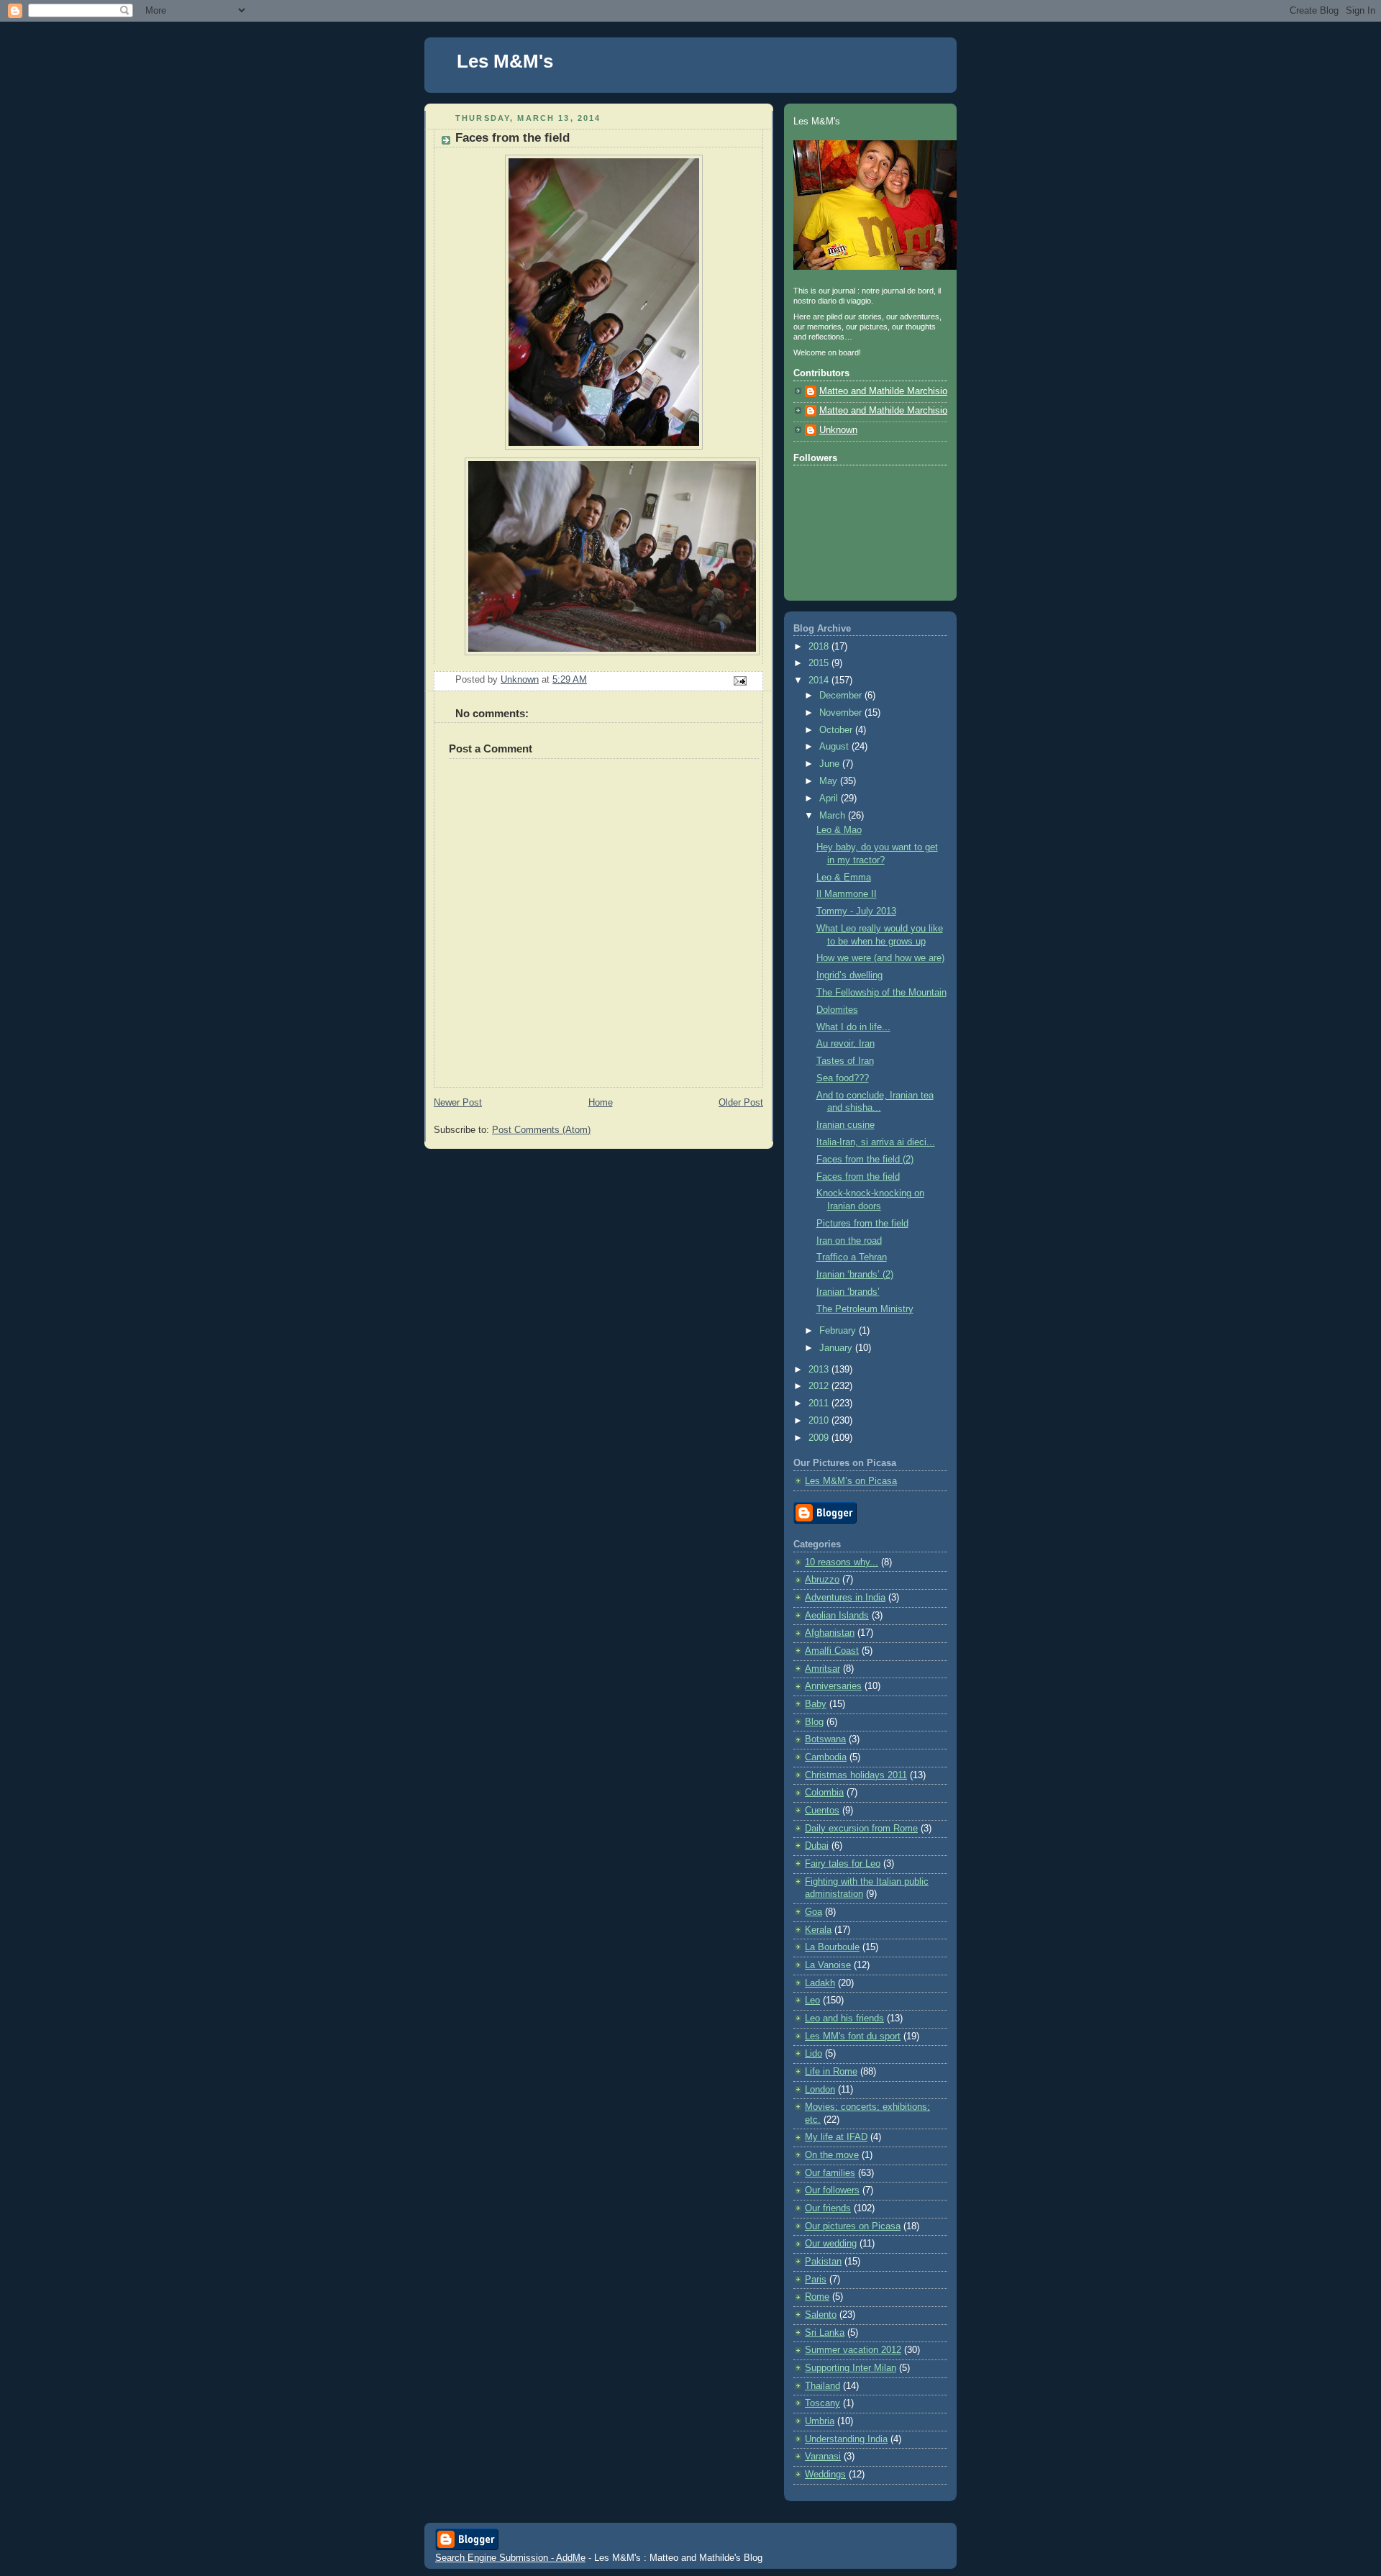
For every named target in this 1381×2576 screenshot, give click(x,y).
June (831, 764)
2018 (820, 647)
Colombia (824, 1793)
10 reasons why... (842, 1562)
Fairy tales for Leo (843, 1864)
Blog (814, 1722)
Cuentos (822, 1811)
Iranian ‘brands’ (848, 1292)
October (837, 730)
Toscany (822, 2403)
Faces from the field (858, 1177)
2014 (820, 681)
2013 (820, 1370)
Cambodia (826, 1757)
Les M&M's (505, 61)
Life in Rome (831, 2072)
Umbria (820, 2421)
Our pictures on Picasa (853, 2226)
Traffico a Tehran (852, 1257)
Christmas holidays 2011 (856, 1775)
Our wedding (831, 2244)
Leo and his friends (844, 2019)
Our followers (832, 2190)
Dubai (817, 1846)
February (839, 1331)
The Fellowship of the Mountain (881, 993)
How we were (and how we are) (880, 958)
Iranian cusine (846, 1125)
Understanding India (846, 2439)
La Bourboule (832, 1947)
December (842, 696)
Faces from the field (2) (865, 1160)
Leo (812, 2001)
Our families (830, 2173)
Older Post (741, 1103)
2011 (820, 1403)
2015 (820, 663)
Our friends (828, 2208)
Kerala (818, 1930)
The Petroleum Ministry (865, 1309)
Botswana (825, 1739)
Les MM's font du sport (853, 2036)
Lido (813, 2054)
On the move (832, 2155)
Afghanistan (830, 1633)
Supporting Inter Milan (851, 2368)
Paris (816, 2280)
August (835, 747)
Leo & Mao (839, 830)
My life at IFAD (836, 2137)
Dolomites (837, 1010)
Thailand (822, 2386)
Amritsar (822, 1669)
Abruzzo (822, 1580)
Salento (821, 2315)
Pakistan (823, 2262)
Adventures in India (845, 1598)
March (834, 816)
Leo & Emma (844, 878)
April (830, 798)
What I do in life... (853, 1027)
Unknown (838, 430)
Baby (816, 1704)
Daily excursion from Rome (861, 1829)
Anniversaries (833, 1686)
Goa (813, 1912)
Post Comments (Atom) (541, 1130)
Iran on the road (849, 1241)
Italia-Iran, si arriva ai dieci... (876, 1142)
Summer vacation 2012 (853, 2350)
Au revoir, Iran (846, 1044)
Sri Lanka (825, 2333)
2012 (820, 1386)
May (830, 781)
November (842, 713)
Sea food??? (843, 1078)
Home (601, 1103)
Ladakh (820, 1983)
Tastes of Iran (845, 1061)
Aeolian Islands (837, 1616)
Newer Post (458, 1103)
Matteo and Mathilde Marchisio (883, 391)
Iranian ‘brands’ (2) (855, 1275)
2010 (820, 1421)
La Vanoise (828, 1965)
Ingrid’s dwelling (849, 975)
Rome (817, 2297)
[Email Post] (739, 680)
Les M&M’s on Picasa (851, 1481)
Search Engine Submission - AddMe (510, 2558)
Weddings (825, 2475)
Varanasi (823, 2457)
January (837, 1348)
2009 (820, 1438)
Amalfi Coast (832, 1651)
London (820, 2090)
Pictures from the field (862, 1224)
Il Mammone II (847, 894)
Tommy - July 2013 (856, 911)
